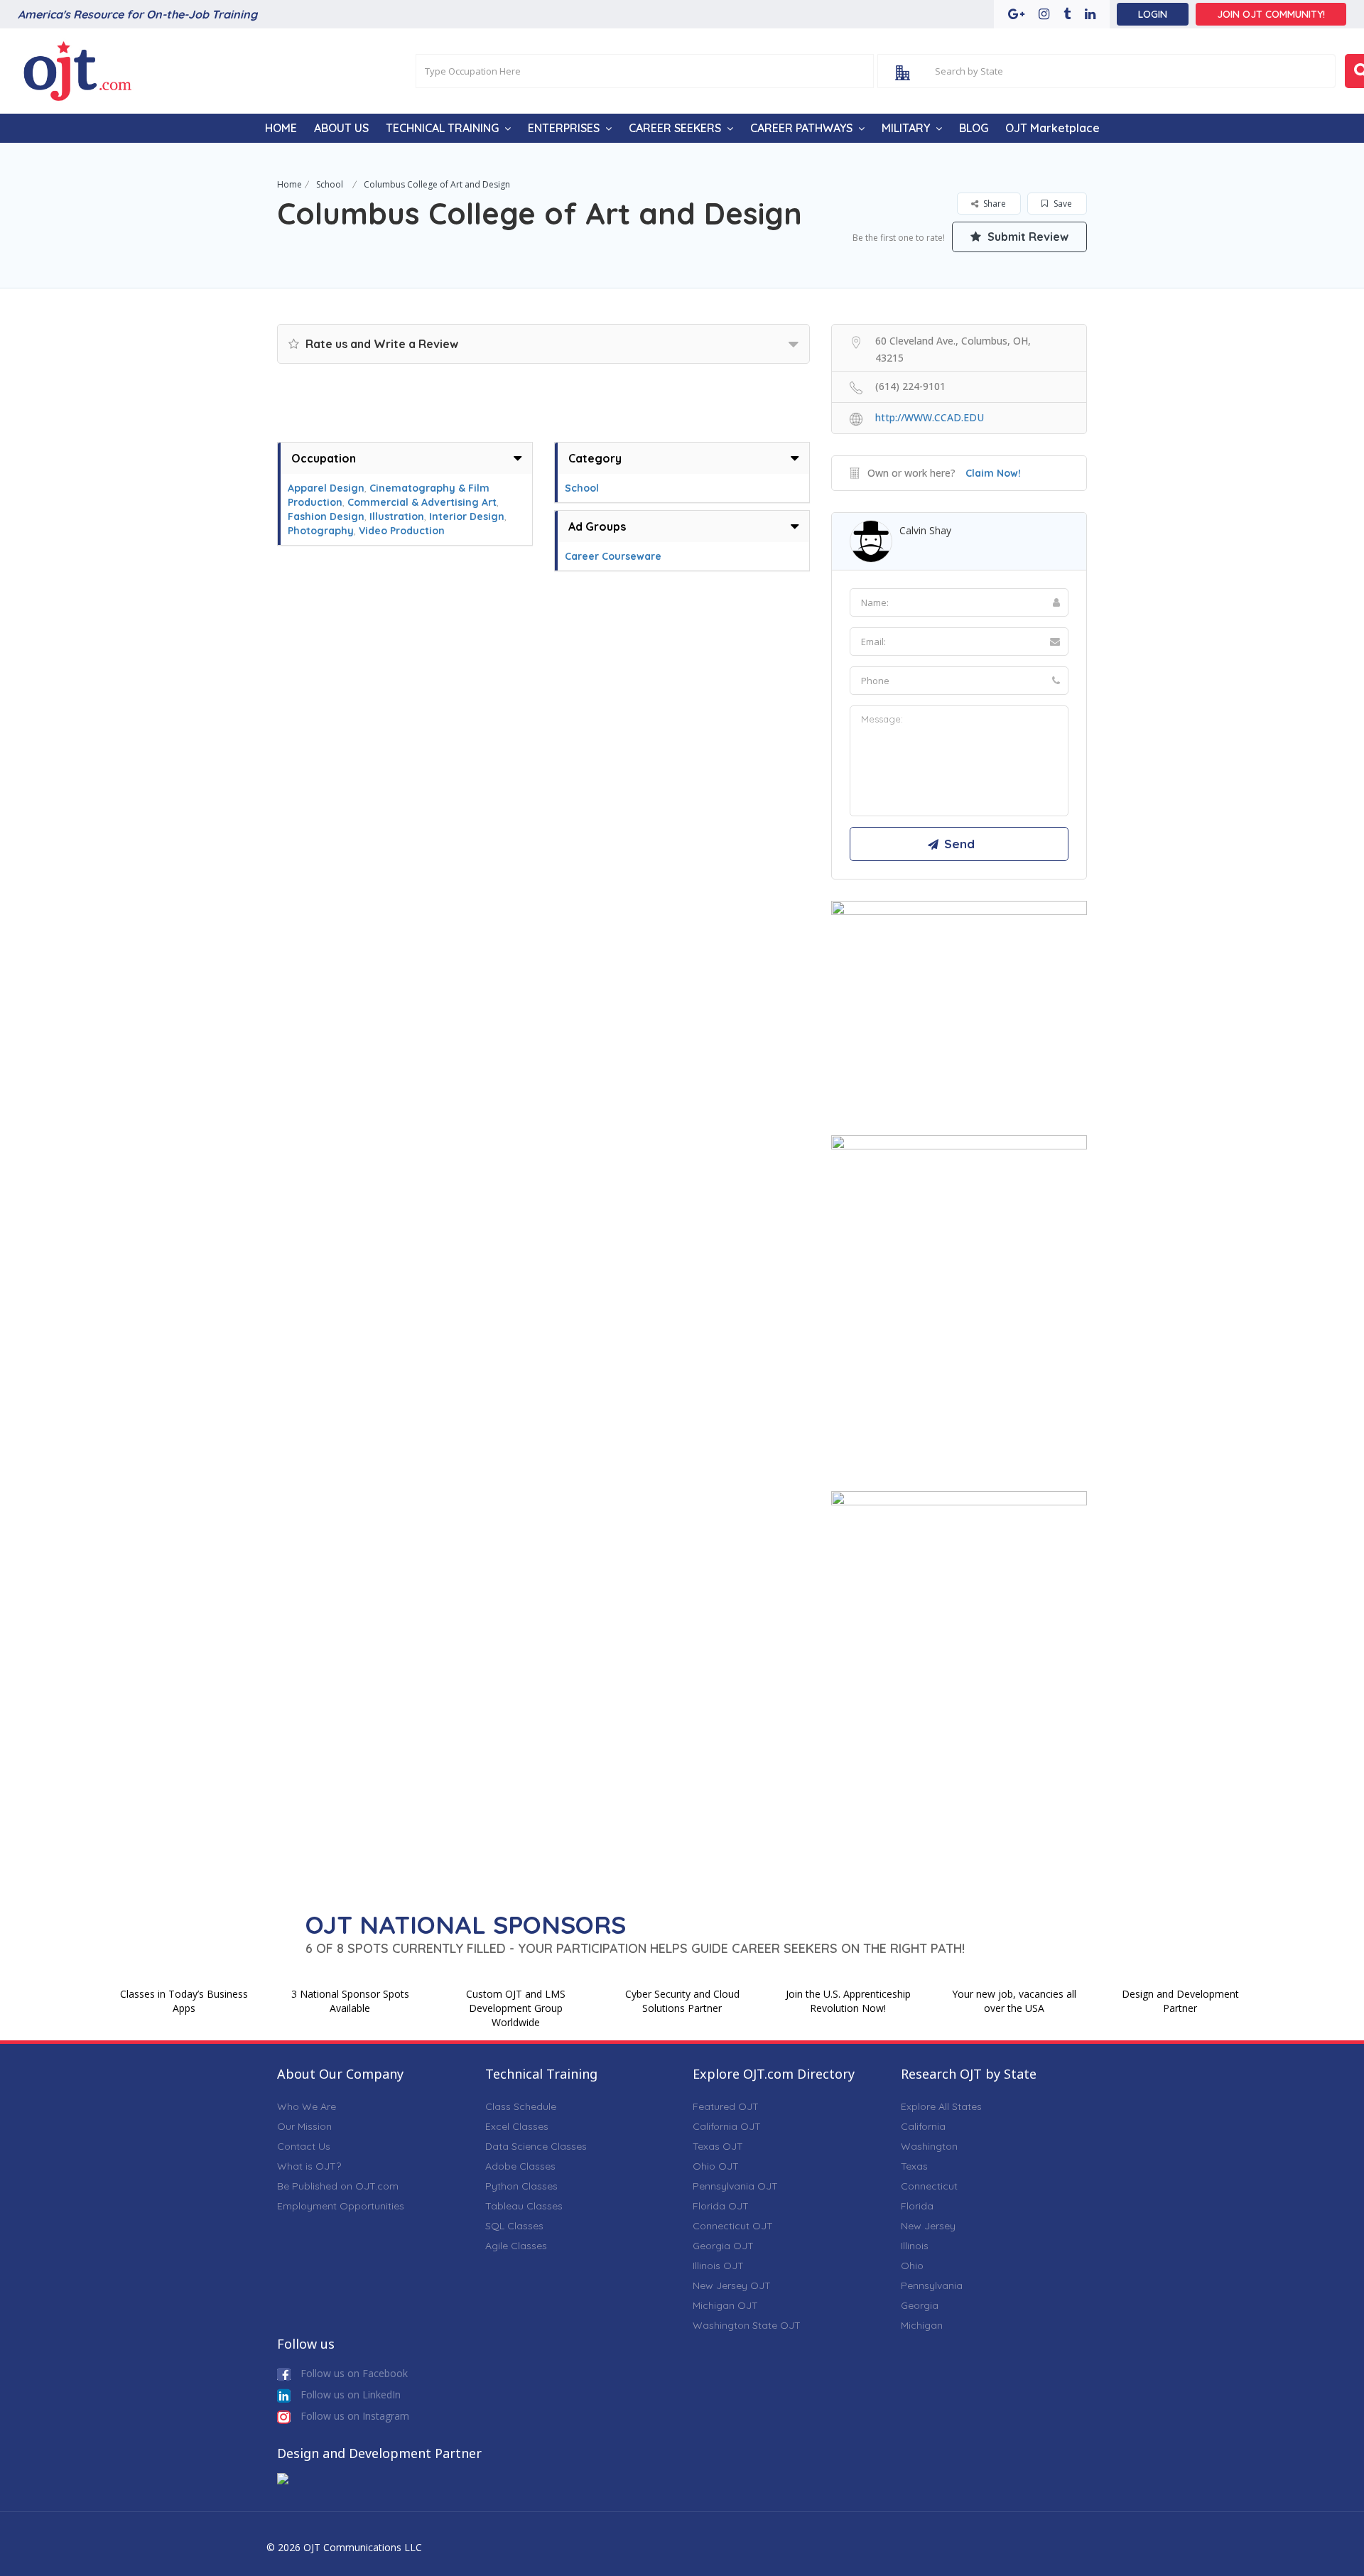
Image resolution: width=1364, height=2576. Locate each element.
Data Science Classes (536, 2146)
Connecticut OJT (733, 2226)
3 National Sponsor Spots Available (350, 2001)
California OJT (727, 2126)
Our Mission (304, 2126)
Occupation (324, 458)
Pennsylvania (932, 2285)
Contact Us (304, 2146)
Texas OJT (718, 2146)
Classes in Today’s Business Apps (184, 2001)
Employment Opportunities (341, 2206)
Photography (321, 531)
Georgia (920, 2305)
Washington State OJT (747, 2325)
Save (1062, 204)
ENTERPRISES (564, 128)
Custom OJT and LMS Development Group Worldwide (516, 2008)
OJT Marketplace (1052, 128)
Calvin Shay (925, 530)
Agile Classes (516, 2246)
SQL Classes (514, 2226)
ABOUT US (341, 128)
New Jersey (928, 2226)
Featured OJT (726, 2106)
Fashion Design (326, 516)
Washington (929, 2146)
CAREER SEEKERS (675, 128)
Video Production (402, 531)
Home (289, 184)
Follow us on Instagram (353, 2416)
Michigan (922, 2325)
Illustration (397, 516)
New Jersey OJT (732, 2285)
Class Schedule (521, 2106)
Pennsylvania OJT (735, 2186)
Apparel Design (326, 488)
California (923, 2126)
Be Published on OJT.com (338, 2186)
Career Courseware (613, 556)
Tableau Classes (524, 2206)
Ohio (912, 2266)
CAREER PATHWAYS (801, 128)
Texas (914, 2166)
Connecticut (929, 2186)
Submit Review (1027, 237)
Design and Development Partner (1180, 2001)
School (330, 184)
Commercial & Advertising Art (422, 502)
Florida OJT (721, 2206)
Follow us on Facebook (353, 2373)
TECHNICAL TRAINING (442, 128)
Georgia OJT (723, 2246)
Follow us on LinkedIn (349, 2394)
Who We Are (307, 2106)
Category (595, 458)
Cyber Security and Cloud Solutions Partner (682, 2001)
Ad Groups (597, 526)
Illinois (915, 2246)
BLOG (974, 128)
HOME (281, 128)
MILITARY (906, 128)
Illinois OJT (718, 2266)
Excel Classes (517, 2126)
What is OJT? (309, 2166)
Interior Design (467, 516)
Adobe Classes (520, 2166)
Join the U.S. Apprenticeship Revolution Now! (848, 2001)
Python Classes (521, 2186)
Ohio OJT (716, 2166)
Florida (917, 2206)
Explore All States (941, 2106)
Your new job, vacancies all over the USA (1014, 2001)
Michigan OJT (725, 2305)
